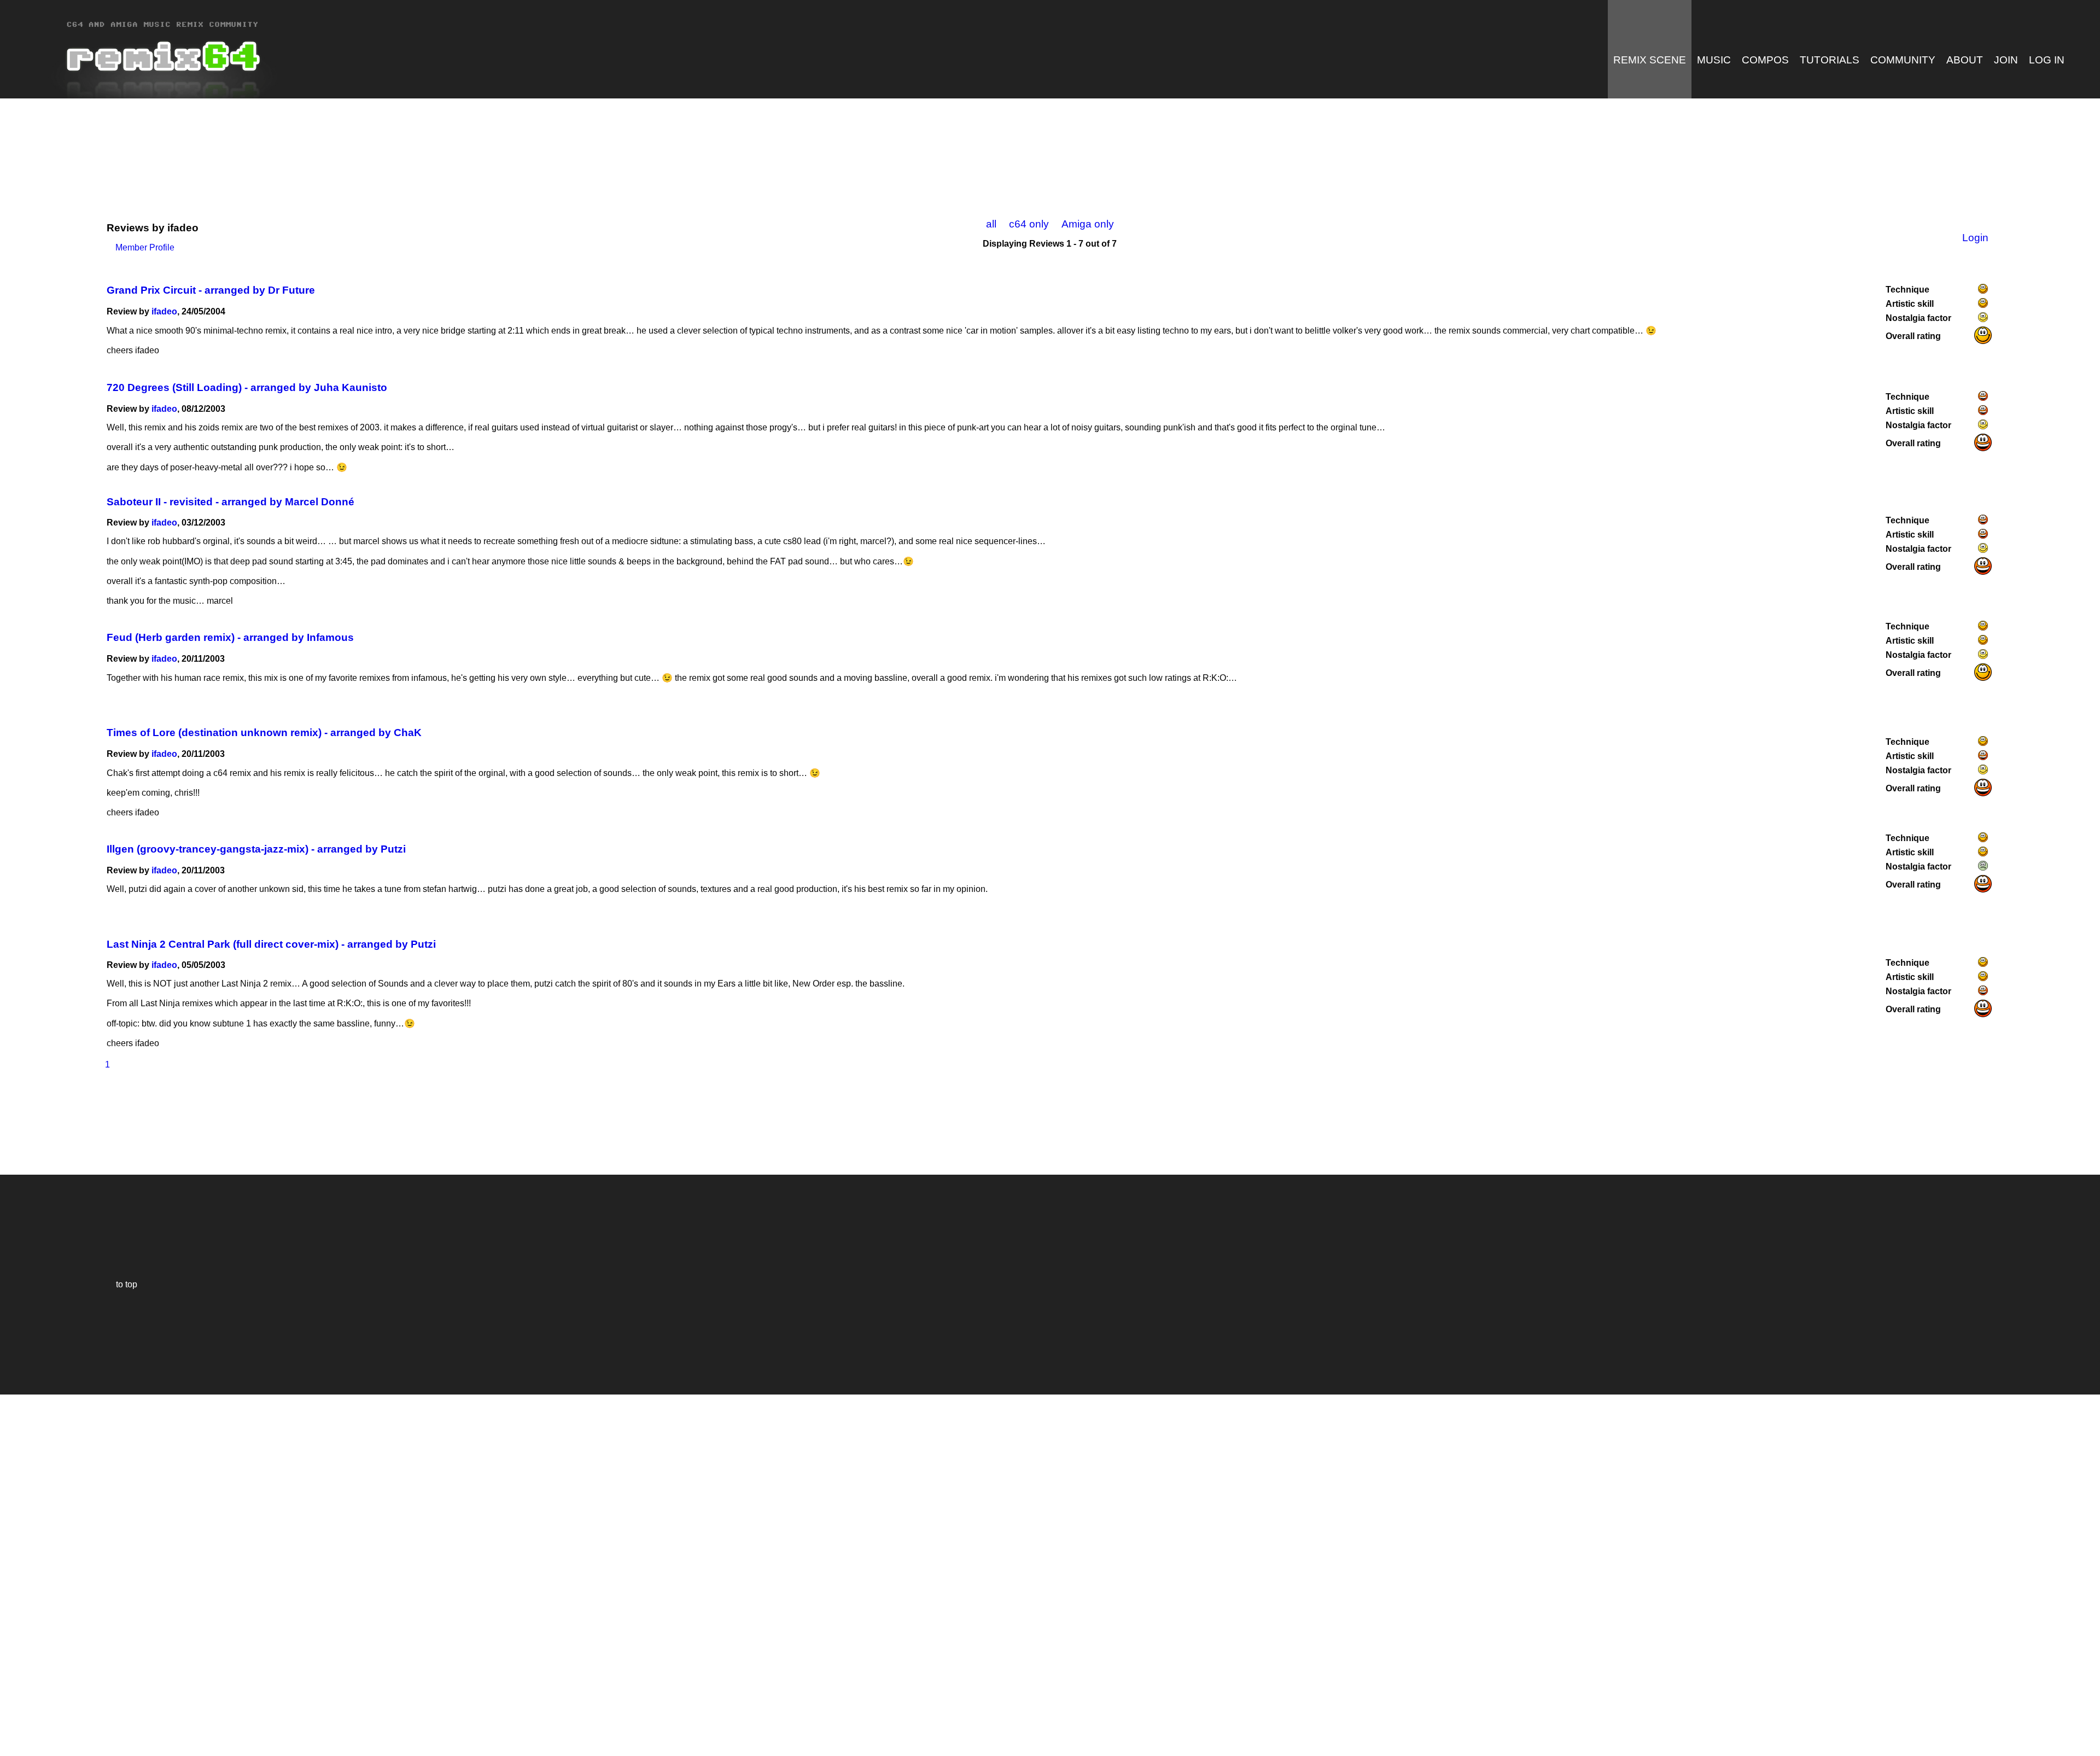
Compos (1765, 60)
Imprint (13, 1731)
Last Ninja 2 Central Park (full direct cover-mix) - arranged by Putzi (271, 944)
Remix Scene (1650, 60)
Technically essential (22, 1574)
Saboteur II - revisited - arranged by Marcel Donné (231, 502)
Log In (2047, 60)
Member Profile (141, 247)
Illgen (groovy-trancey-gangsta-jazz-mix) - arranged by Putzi (256, 849)
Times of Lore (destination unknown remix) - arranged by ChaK (264, 733)
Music (1714, 60)
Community (1903, 60)
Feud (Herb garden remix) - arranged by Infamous (230, 637)
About (1965, 60)
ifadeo (164, 311)
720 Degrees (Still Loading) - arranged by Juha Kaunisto (247, 387)
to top (121, 1284)
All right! (11, 1714)
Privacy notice (14, 1746)
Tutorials (1830, 60)
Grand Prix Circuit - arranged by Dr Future (211, 290)
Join (2006, 60)
